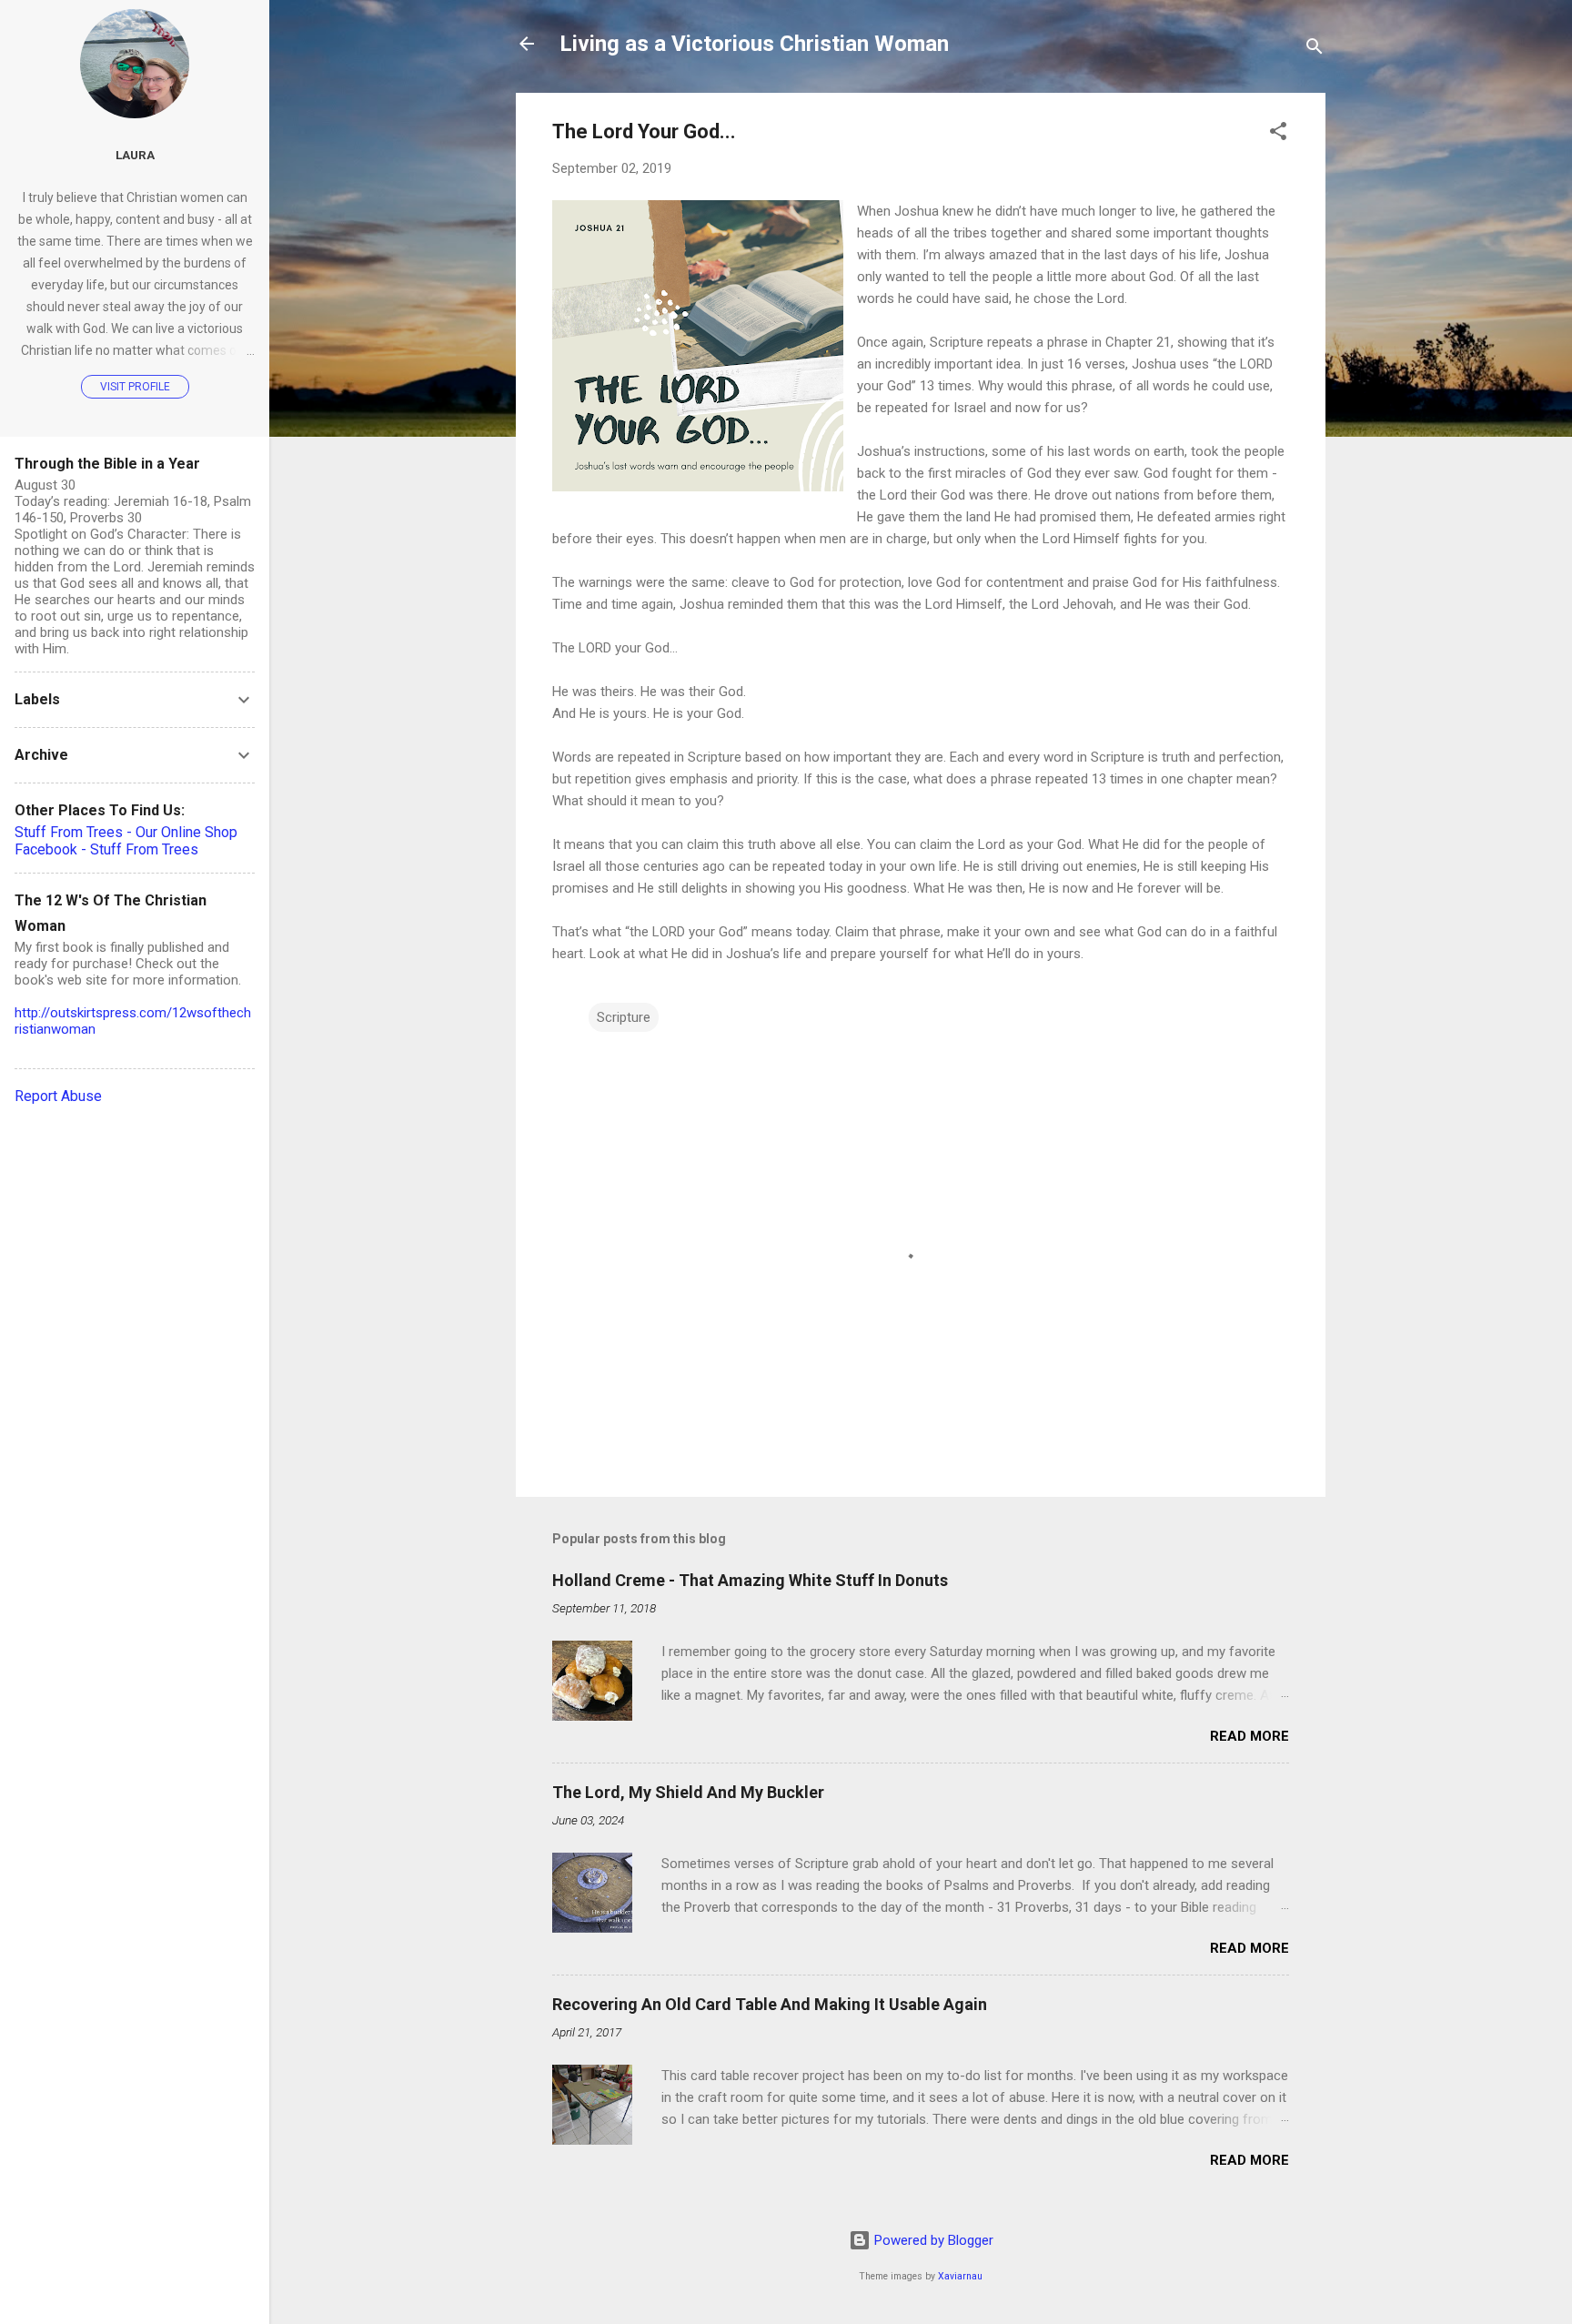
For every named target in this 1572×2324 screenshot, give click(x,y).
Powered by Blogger (932, 2240)
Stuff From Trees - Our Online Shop (126, 832)
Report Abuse (58, 1096)
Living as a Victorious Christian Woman (754, 44)
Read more (1250, 1736)
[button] (1278, 134)
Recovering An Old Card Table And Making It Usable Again (770, 2004)
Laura (135, 155)
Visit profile (135, 387)
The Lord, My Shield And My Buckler (688, 1792)
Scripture (624, 1017)
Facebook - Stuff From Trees (106, 849)
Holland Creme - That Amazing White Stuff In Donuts (750, 1580)
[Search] (1315, 50)
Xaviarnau (960, 2276)
